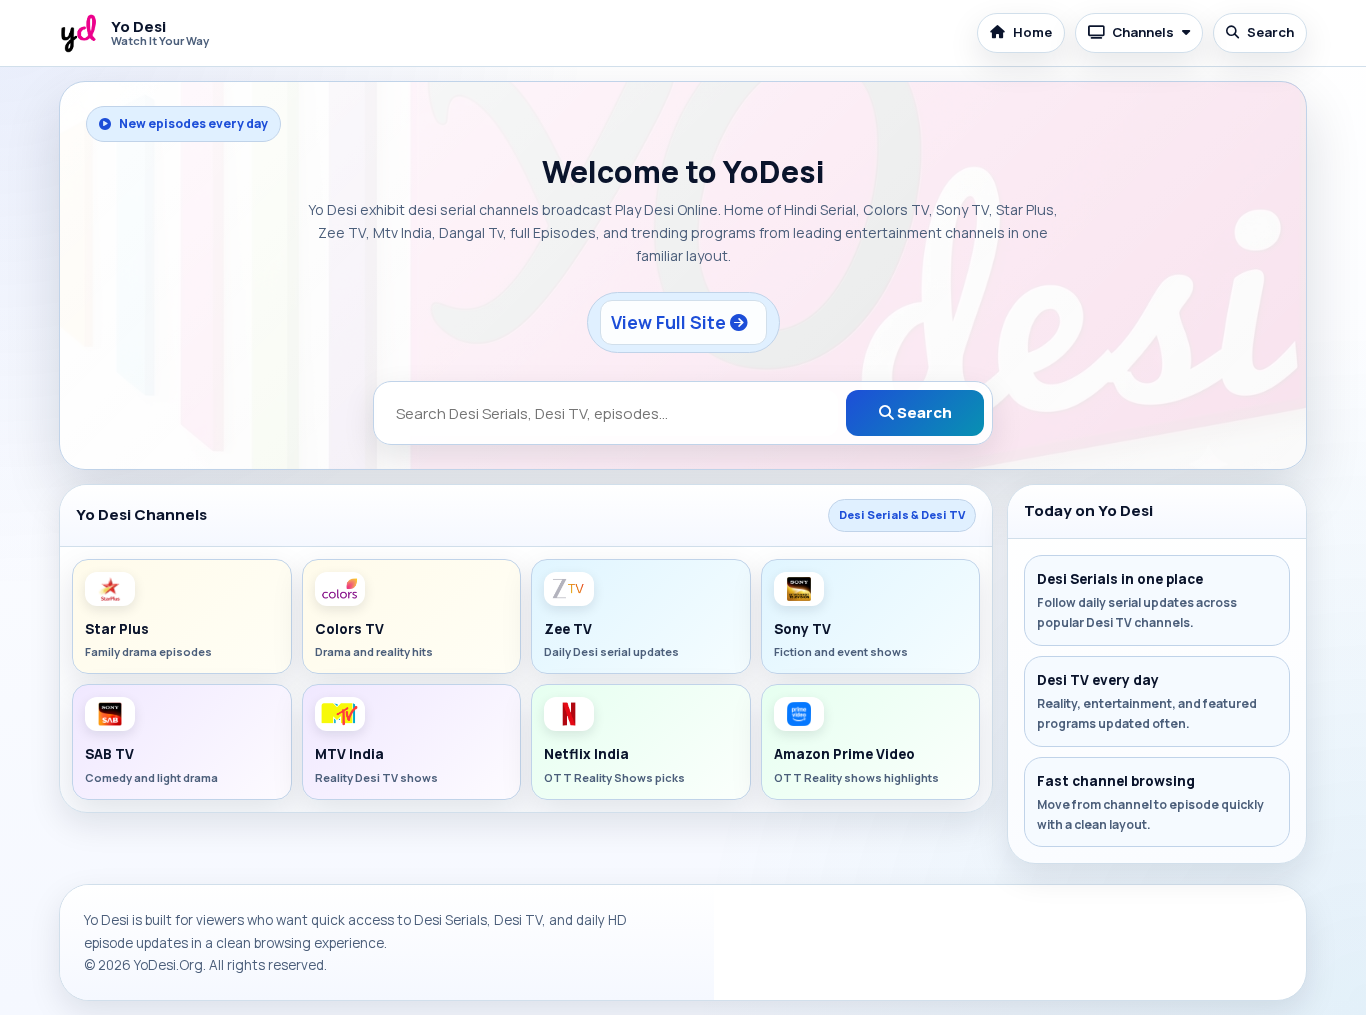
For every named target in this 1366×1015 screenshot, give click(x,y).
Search (1270, 32)
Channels (1143, 32)
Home (1032, 32)
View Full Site (670, 322)
